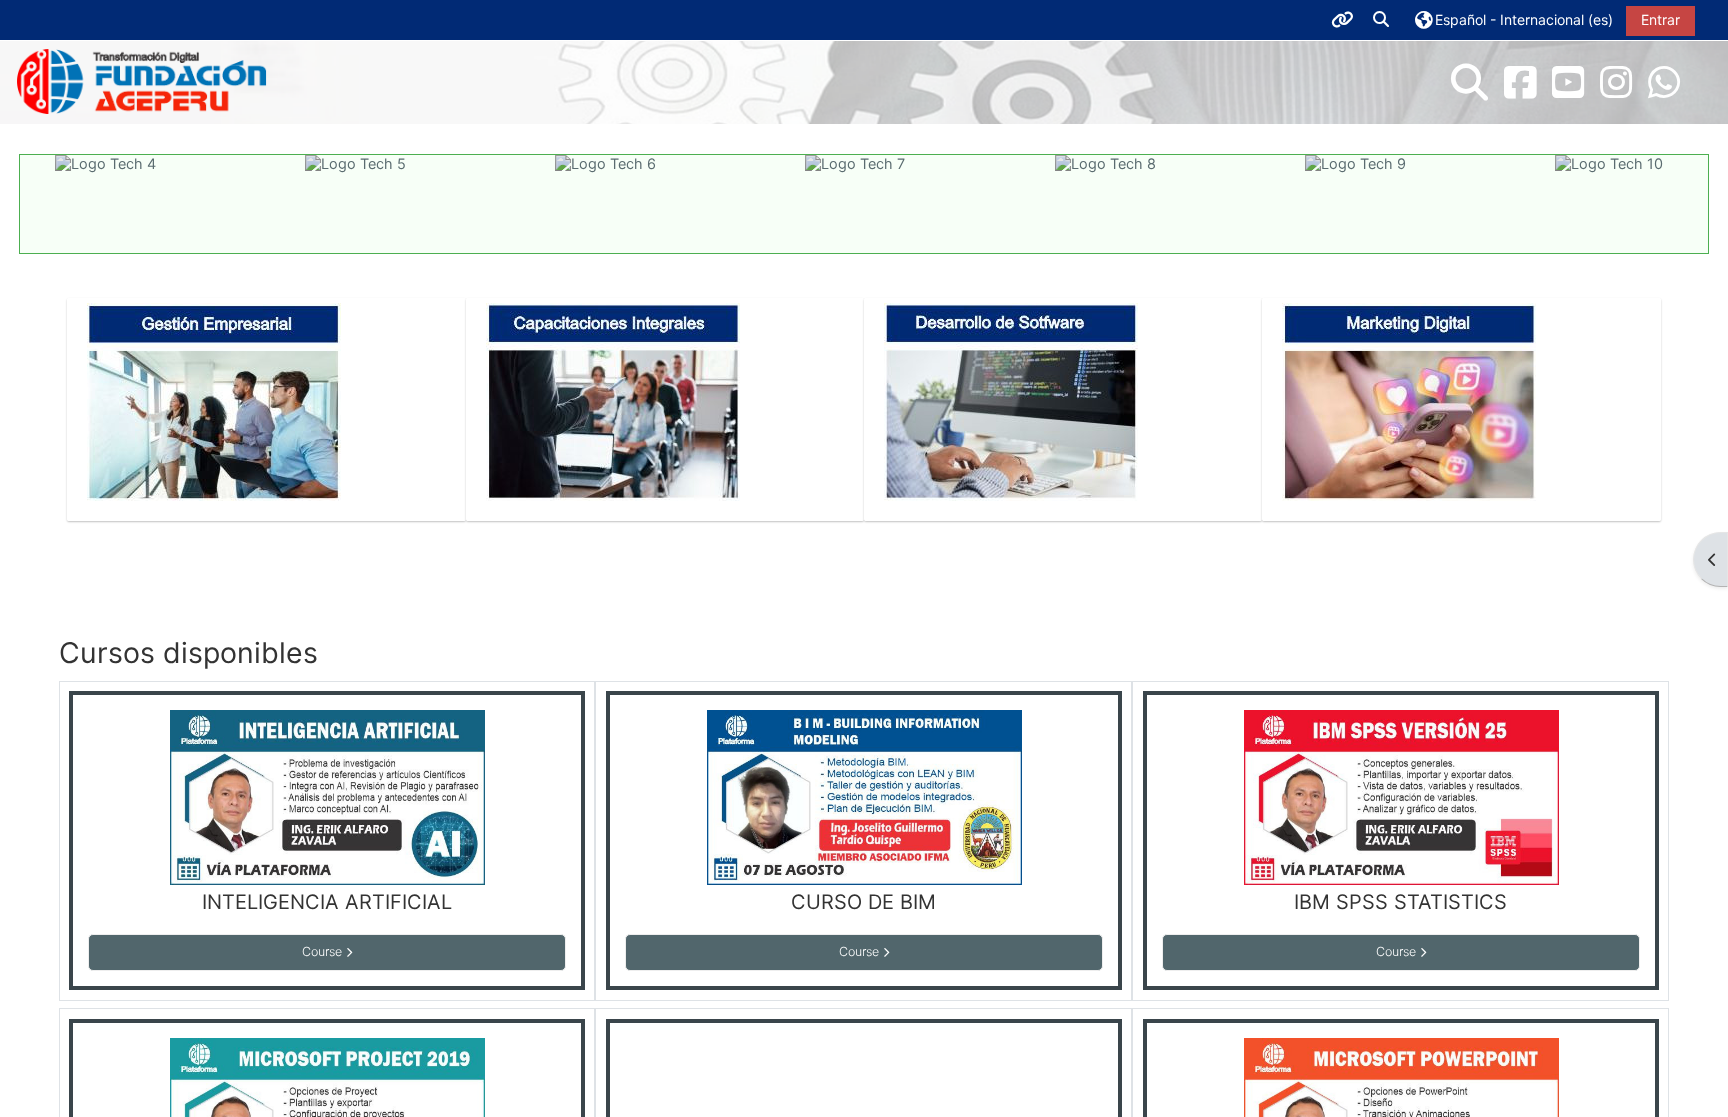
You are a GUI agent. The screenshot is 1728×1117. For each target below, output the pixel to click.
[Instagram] (1616, 82)
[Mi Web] (1664, 82)
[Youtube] (1568, 82)
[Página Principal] (142, 80)
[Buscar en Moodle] (1469, 82)
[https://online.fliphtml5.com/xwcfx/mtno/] (214, 399)
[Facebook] (1520, 82)
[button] (1382, 20)
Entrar (1660, 19)
